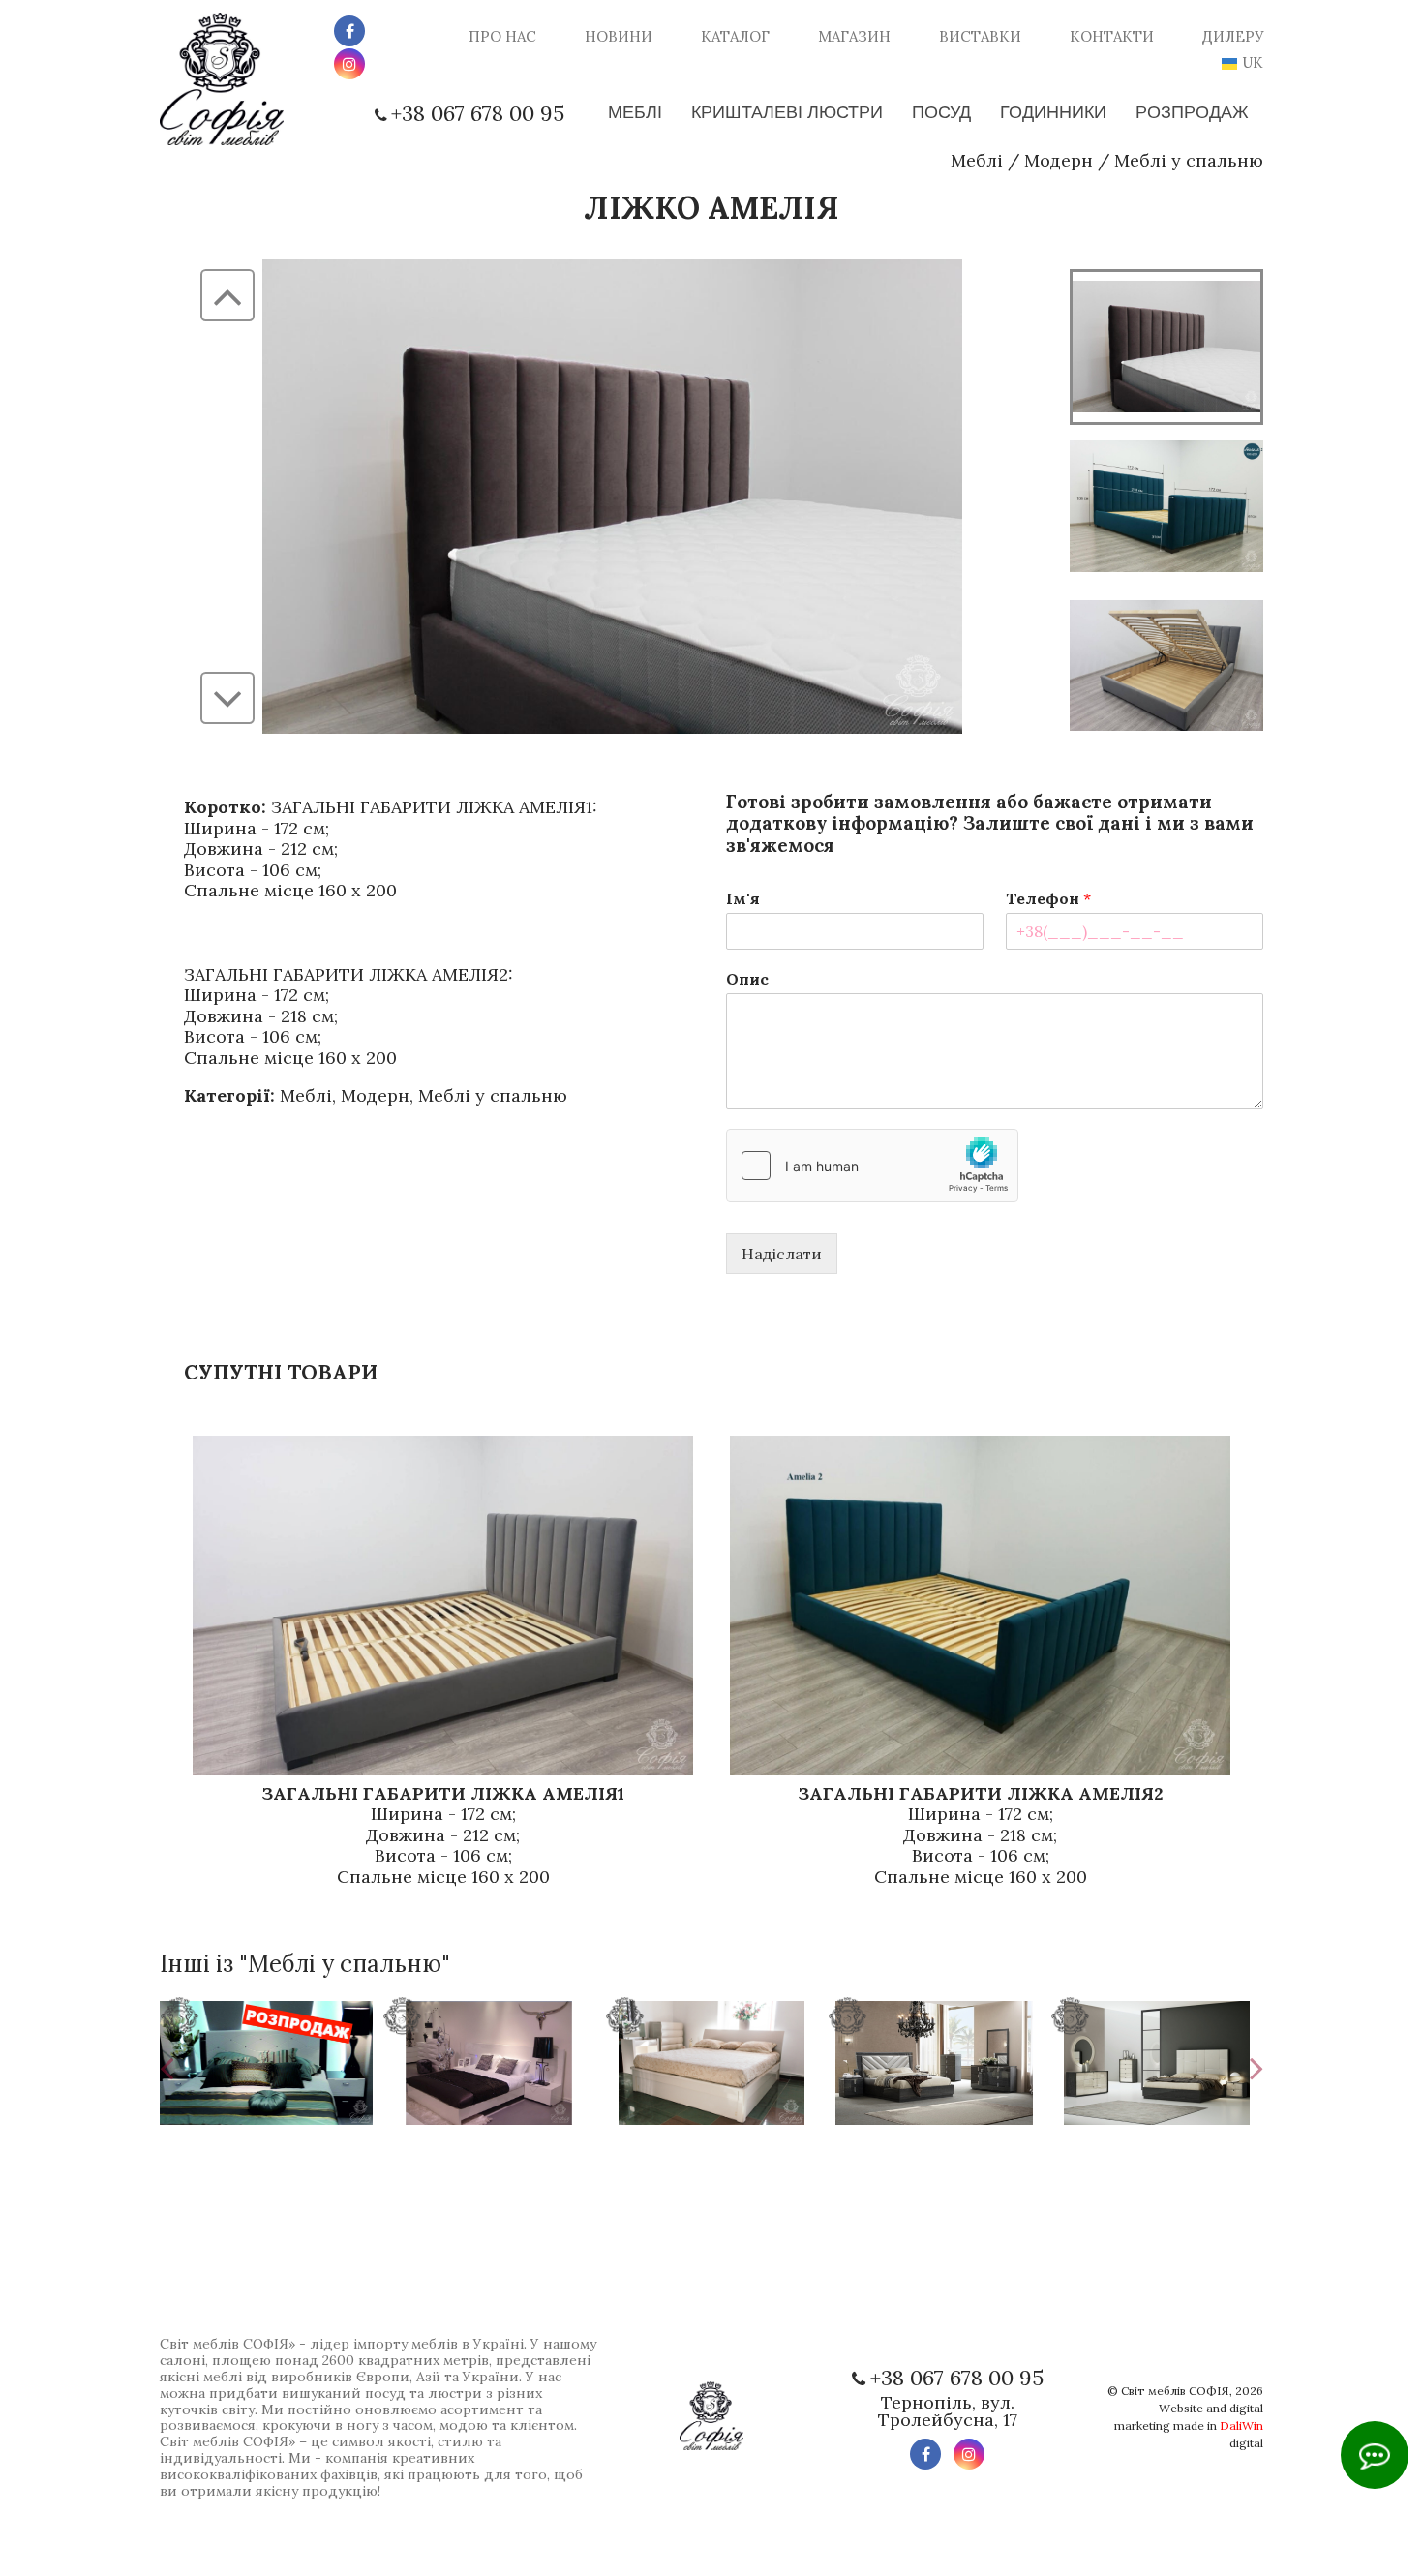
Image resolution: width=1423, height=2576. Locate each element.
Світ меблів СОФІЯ (1175, 2391)
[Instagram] (349, 64)
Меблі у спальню (1189, 160)
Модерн (1059, 160)
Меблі (977, 160)
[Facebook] (349, 31)
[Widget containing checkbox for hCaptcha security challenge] (872, 1166)
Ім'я (743, 898)
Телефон (1048, 898)
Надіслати (782, 1254)
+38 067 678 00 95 (478, 113)
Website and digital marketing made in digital (1189, 2425)
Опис (747, 979)
